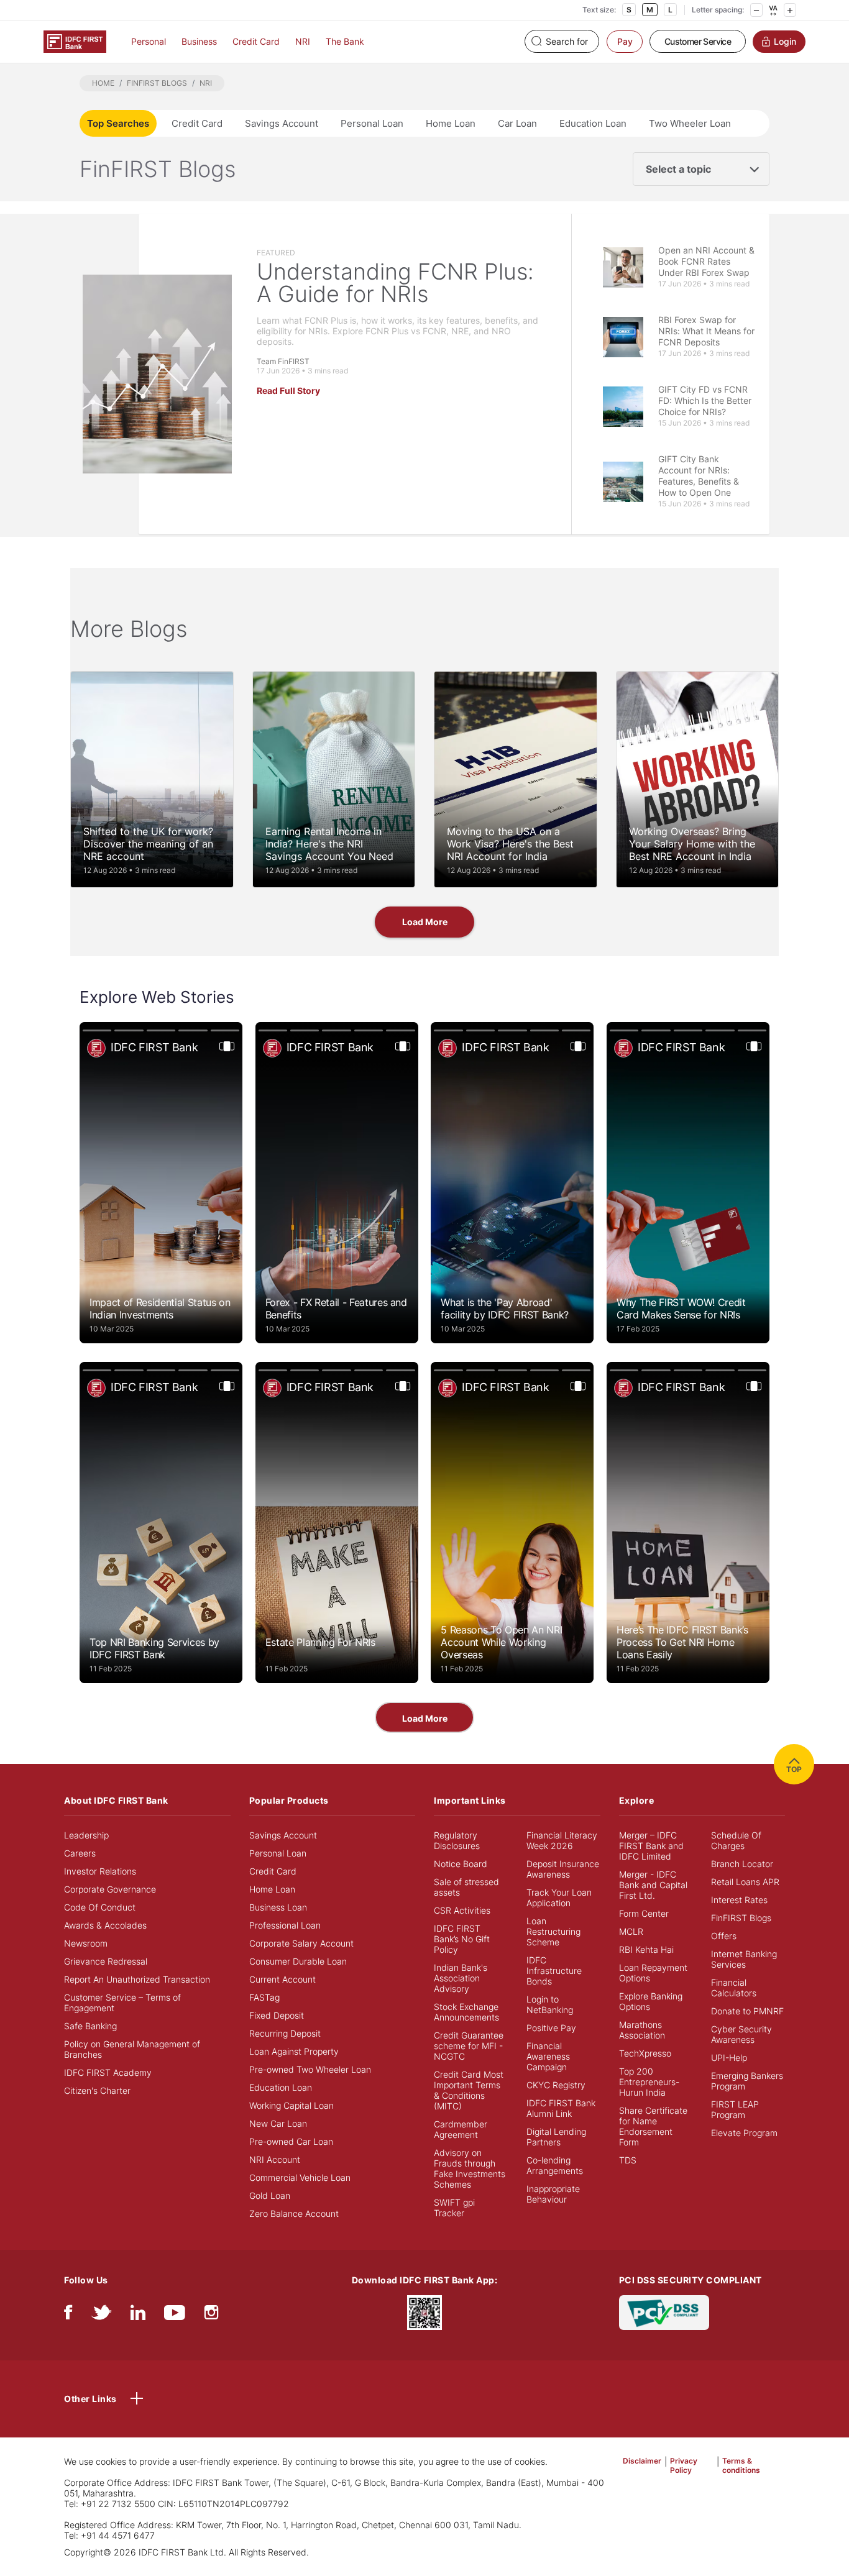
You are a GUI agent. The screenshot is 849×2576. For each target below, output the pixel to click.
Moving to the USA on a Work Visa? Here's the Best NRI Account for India (510, 844)
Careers (80, 1853)
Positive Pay (551, 2028)
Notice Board (461, 1864)
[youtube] (175, 2315)
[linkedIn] (138, 2315)
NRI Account (275, 2159)
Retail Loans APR (745, 1882)
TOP (794, 1769)
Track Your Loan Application (559, 1898)
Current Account (282, 1979)
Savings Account (282, 123)
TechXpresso (645, 2053)
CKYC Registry (556, 2085)
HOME (103, 83)
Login (785, 41)
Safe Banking (90, 2026)
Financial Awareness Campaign (548, 2056)
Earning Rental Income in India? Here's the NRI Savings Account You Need (329, 844)
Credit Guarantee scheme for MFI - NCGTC (469, 2046)
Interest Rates (739, 1900)
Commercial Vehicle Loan (300, 2177)
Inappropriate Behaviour (553, 2194)
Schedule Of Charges (736, 1840)
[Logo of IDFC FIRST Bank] (75, 41)
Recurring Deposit (285, 2033)
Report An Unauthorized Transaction (137, 1979)
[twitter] (101, 2315)
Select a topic (678, 169)
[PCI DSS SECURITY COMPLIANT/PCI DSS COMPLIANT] (664, 2311)
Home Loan (451, 123)
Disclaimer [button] (642, 2461)
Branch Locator (742, 1864)
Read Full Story (288, 391)
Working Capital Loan (291, 2105)
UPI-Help (729, 2058)
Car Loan (517, 123)
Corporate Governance (110, 1889)
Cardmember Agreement (461, 2129)
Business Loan (278, 1907)
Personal (149, 41)
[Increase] (790, 10)
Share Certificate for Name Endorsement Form (653, 2126)
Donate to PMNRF (747, 2011)
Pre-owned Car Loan (291, 2141)
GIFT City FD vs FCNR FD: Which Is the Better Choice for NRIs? (705, 400)
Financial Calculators (734, 1988)
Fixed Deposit (277, 2015)
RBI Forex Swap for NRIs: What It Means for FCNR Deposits (706, 331)
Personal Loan (372, 123)
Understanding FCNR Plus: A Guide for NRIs (395, 283)
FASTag (264, 1997)
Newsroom (86, 1943)
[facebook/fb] (68, 2315)
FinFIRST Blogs (741, 1918)
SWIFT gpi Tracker (454, 2208)
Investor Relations (100, 1871)
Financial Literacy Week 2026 (562, 1840)
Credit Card (256, 41)
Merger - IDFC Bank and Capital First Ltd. (653, 1885)
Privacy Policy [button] (684, 2465)
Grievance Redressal (106, 1961)
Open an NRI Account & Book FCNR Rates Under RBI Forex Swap (706, 261)
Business (199, 41)
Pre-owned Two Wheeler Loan (310, 2069)
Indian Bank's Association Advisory (461, 1978)
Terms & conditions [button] (741, 2465)
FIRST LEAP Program (735, 2109)
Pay (625, 41)
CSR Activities (462, 1910)
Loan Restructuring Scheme (553, 1931)
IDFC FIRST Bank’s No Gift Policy (462, 1939)
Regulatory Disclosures (457, 1840)
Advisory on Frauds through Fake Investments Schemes (470, 2168)
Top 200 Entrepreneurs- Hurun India (649, 2082)
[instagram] (211, 2315)
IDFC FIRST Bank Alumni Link (561, 2108)
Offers (724, 1936)
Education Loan (593, 123)
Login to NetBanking (550, 2004)
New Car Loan (278, 2123)
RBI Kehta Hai (646, 1949)
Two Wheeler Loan (690, 123)
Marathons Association (642, 2030)
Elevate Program (744, 2133)
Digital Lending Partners (556, 2137)
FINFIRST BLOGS (157, 83)
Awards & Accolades (105, 1925)
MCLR (631, 1931)
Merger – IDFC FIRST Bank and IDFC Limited (651, 1846)
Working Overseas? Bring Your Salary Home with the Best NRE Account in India (692, 844)
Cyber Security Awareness (741, 2034)
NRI (303, 41)
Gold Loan (270, 2195)
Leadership (86, 1835)
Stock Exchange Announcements (466, 2012)
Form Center (644, 1913)
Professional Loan (285, 1925)
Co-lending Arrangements (555, 2165)
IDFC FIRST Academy (108, 2072)
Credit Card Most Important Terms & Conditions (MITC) (469, 2090)
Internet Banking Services (744, 1959)
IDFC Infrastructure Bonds (554, 1971)
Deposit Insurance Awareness (563, 1869)
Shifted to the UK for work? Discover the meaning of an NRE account (148, 844)
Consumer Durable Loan (298, 1961)
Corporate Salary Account (301, 1943)
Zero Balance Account (294, 2213)
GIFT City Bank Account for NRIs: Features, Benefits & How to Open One (699, 476)
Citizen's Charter (97, 2090)
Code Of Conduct (100, 1907)
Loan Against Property (294, 2051)
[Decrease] (756, 10)
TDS (628, 2160)
